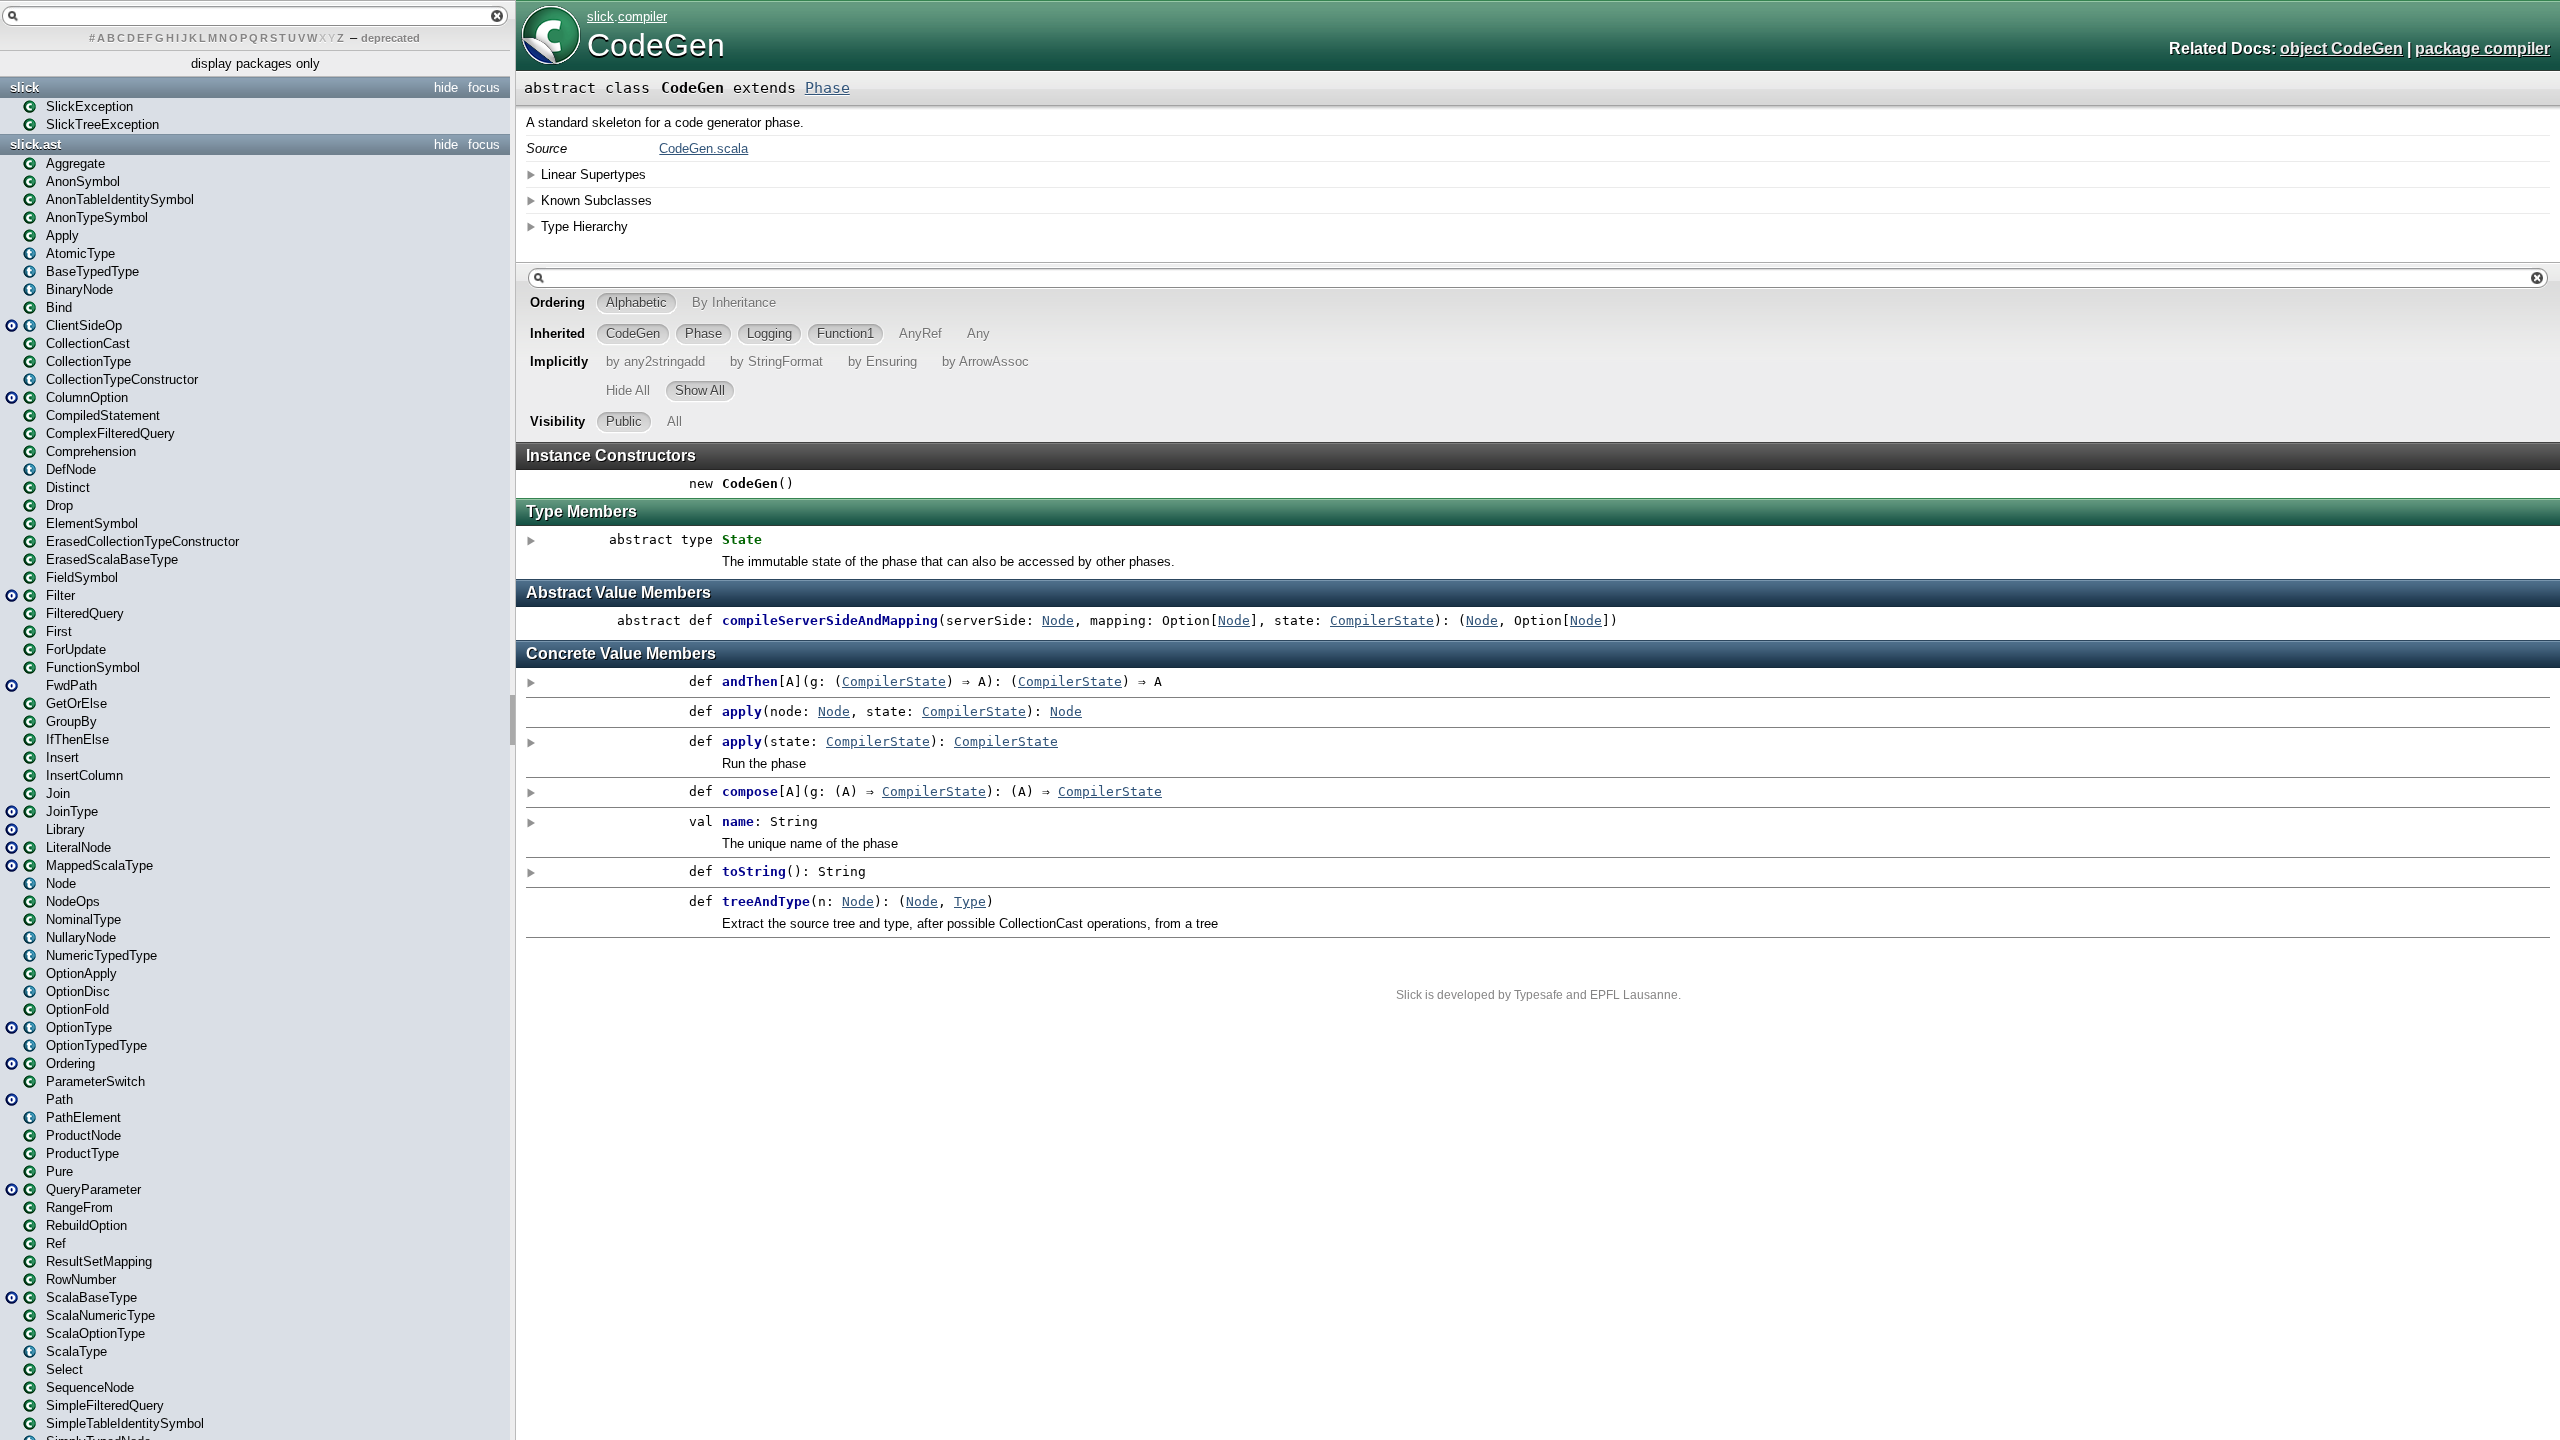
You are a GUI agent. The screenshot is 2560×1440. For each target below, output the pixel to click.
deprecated (390, 38)
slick (24, 87)
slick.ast (35, 144)
